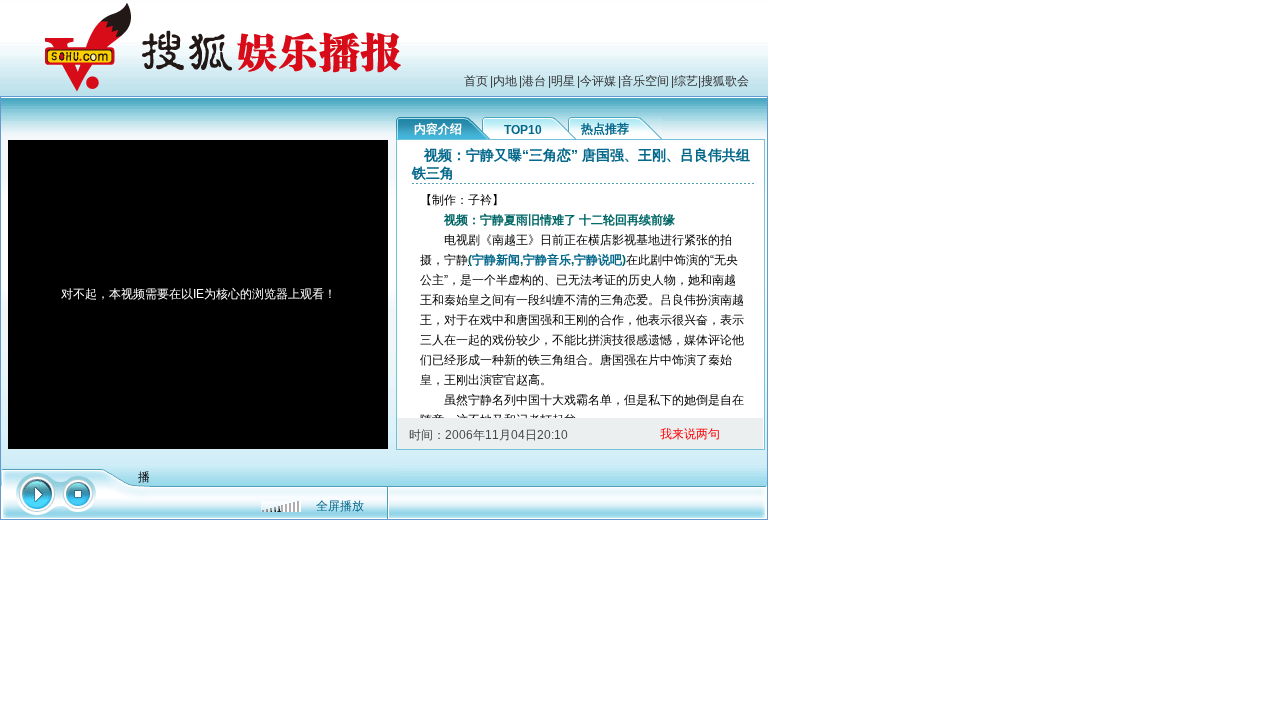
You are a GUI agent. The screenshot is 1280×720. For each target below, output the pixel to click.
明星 (563, 81)
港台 (534, 81)
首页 (476, 81)
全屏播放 (340, 506)
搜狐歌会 (725, 81)
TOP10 (523, 130)
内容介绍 (438, 129)
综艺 (686, 81)
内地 (505, 81)
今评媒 (598, 81)
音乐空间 (645, 81)
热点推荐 (605, 129)
